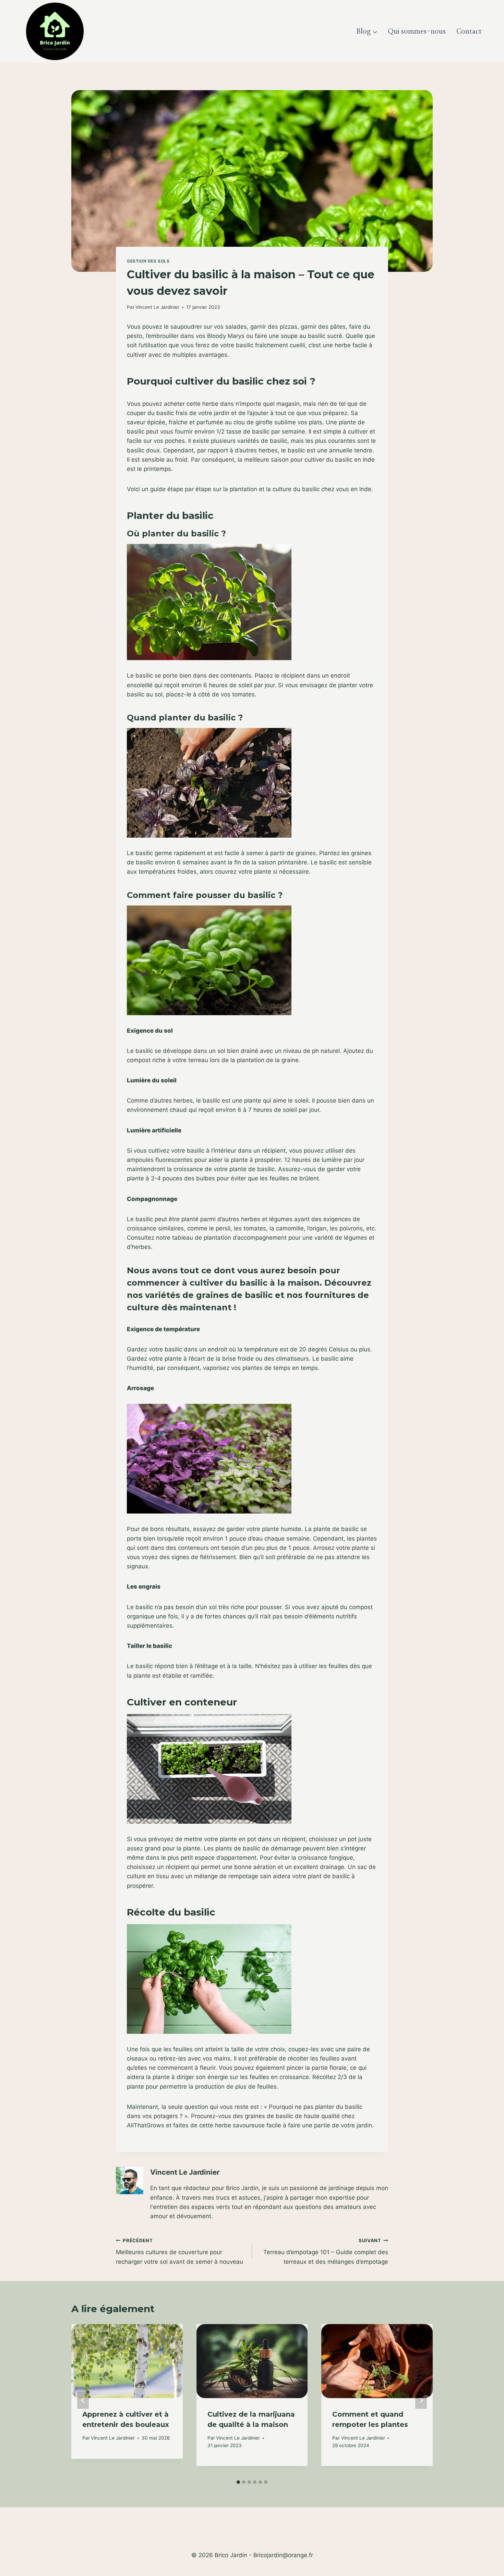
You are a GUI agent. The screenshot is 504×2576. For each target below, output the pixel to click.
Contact (469, 32)
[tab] (238, 2482)
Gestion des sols (148, 261)
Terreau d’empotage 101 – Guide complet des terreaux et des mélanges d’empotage (326, 2251)
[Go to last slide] (83, 2400)
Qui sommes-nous (417, 32)
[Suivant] (421, 2400)
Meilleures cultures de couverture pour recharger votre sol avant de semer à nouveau (179, 2251)
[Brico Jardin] (55, 31)
